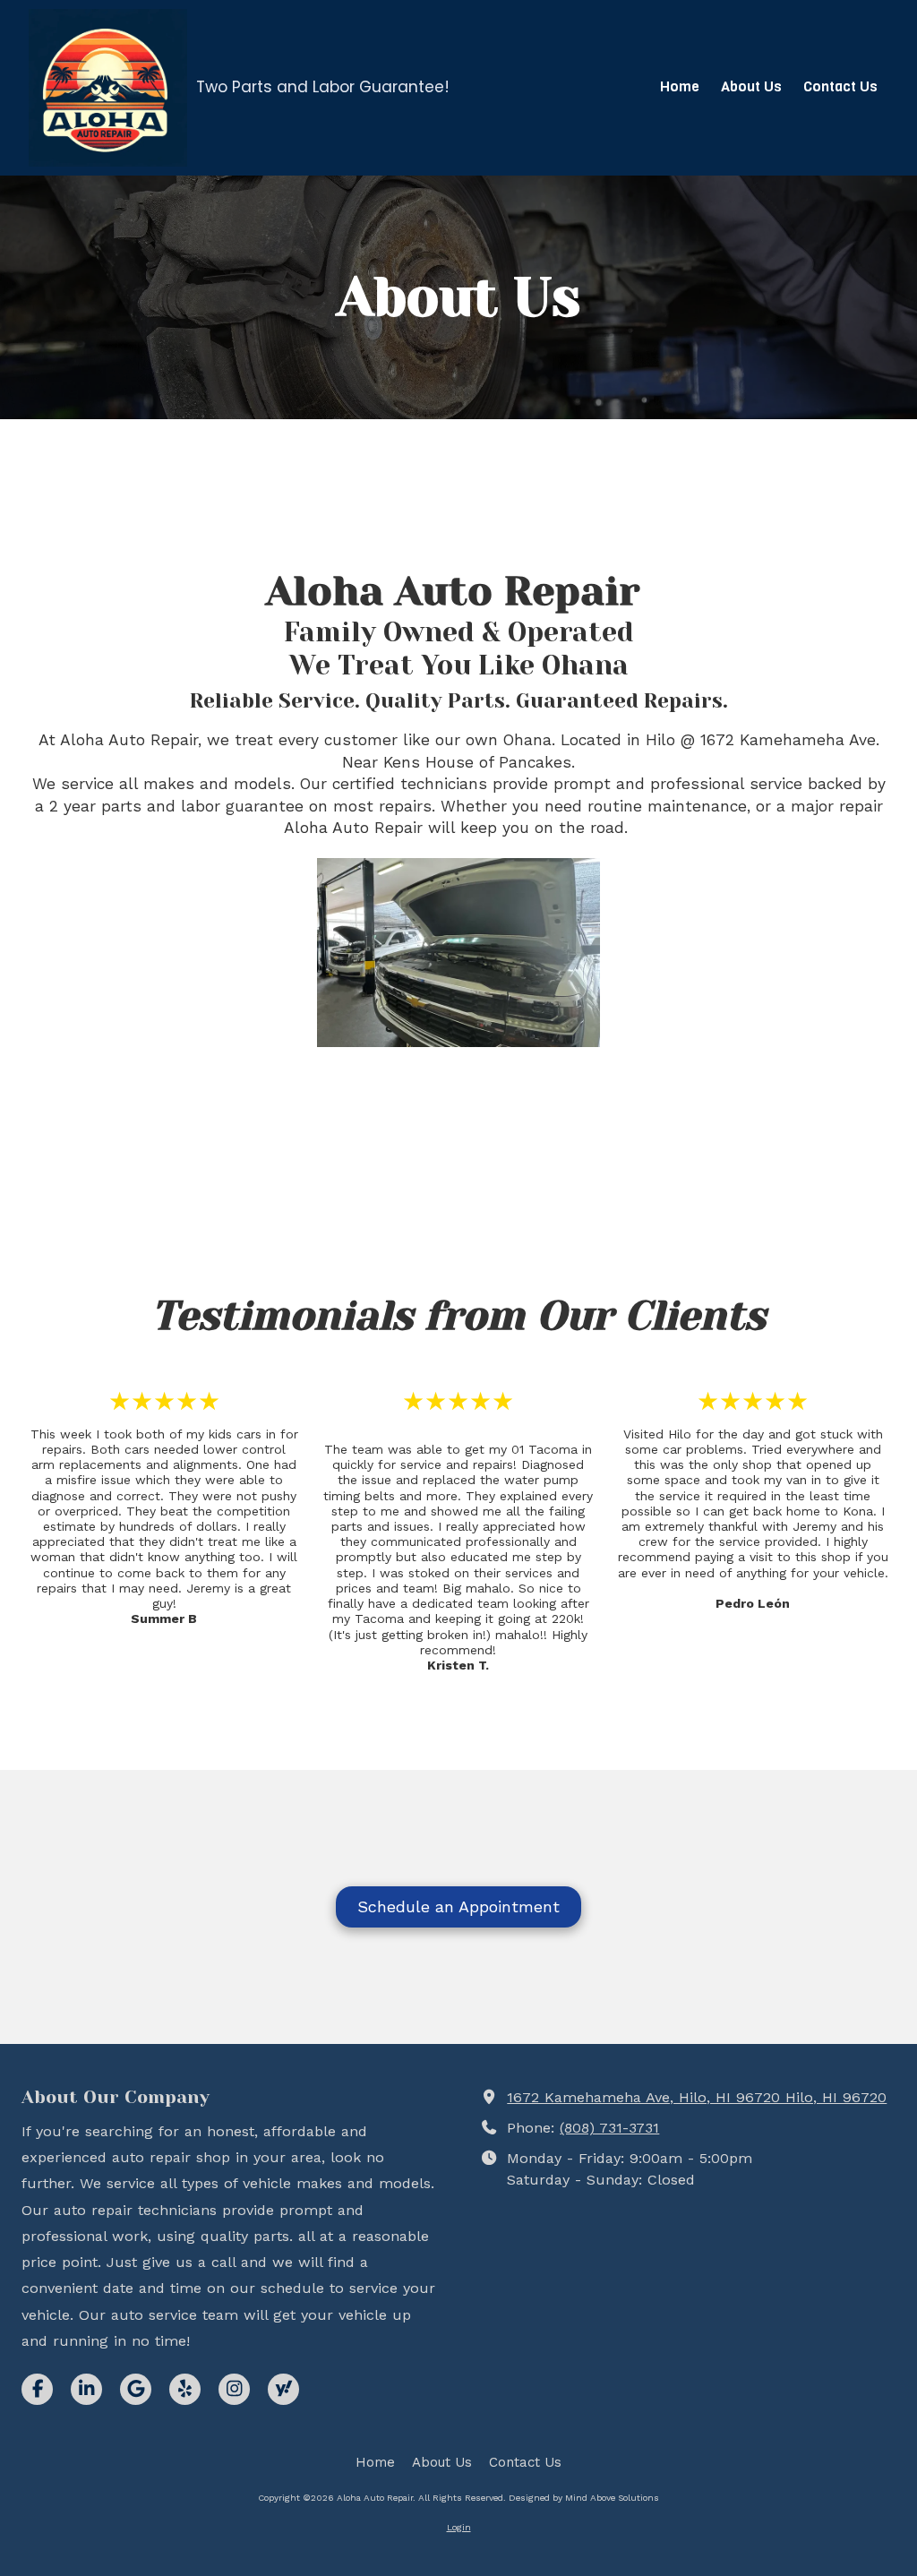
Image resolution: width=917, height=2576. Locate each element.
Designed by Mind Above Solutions (584, 2498)
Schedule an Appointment (458, 1906)
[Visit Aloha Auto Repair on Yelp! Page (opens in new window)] (185, 2389)
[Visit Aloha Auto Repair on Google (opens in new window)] (136, 2389)
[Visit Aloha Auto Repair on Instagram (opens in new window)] (234, 2389)
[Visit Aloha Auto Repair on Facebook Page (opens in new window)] (37, 2389)
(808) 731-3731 (609, 2128)
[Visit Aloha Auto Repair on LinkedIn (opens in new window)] (86, 2389)
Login (459, 2527)
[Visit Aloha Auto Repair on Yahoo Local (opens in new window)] (283, 2389)
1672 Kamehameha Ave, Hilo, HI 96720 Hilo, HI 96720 (697, 2097)
